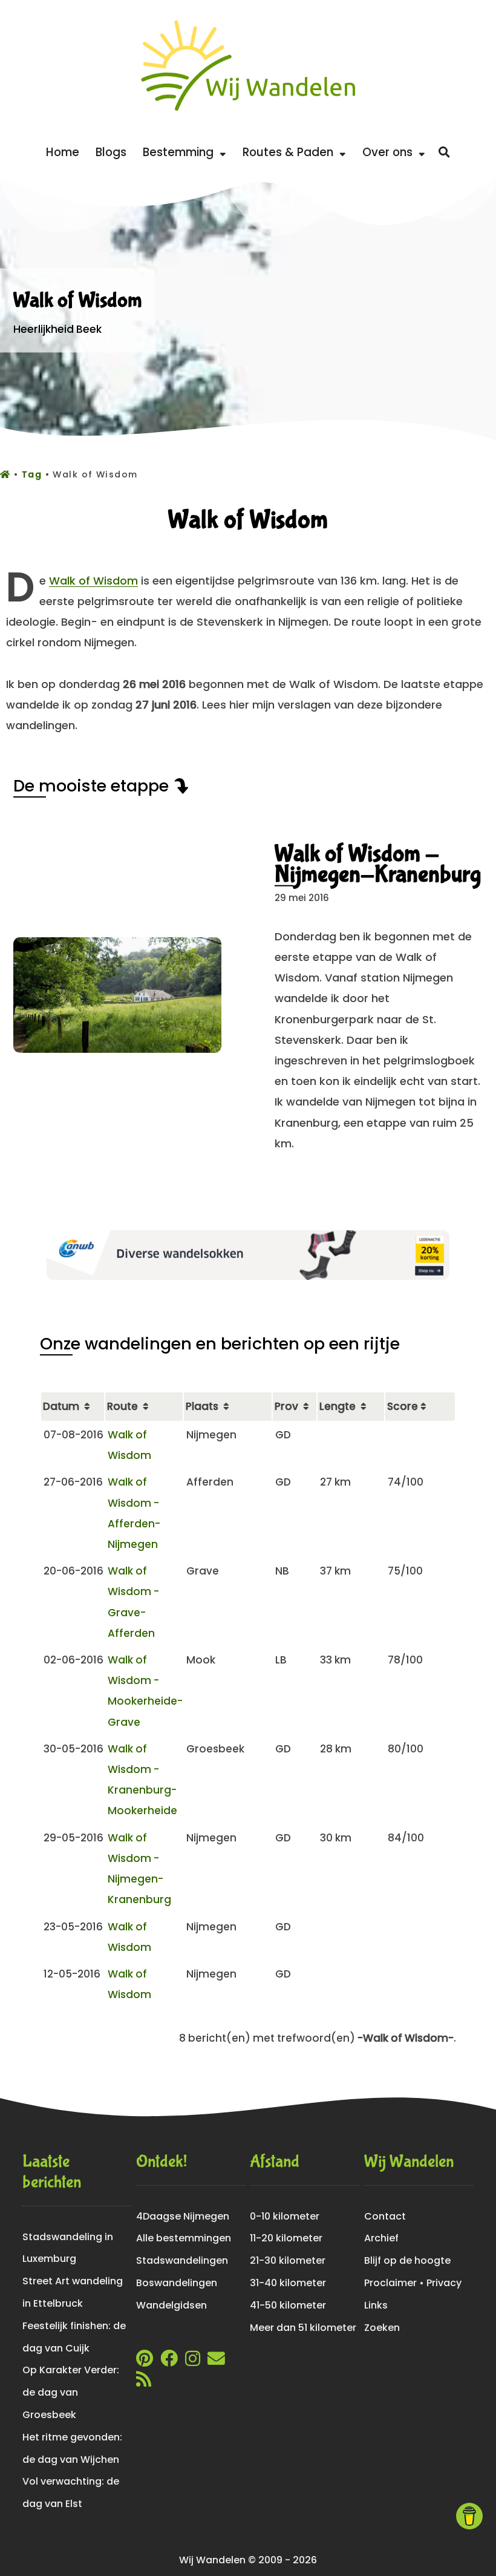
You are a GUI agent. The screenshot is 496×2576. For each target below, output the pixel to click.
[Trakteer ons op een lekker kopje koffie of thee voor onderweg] (469, 2516)
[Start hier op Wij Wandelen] (248, 111)
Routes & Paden (291, 152)
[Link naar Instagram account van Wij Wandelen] (193, 2361)
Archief (381, 2238)
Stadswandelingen (182, 2260)
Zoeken (382, 2328)
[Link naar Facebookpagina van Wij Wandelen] (169, 2361)
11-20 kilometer (286, 2238)
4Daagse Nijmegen (183, 2216)
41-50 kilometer (288, 2305)
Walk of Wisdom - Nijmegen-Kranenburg (378, 864)
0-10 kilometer (285, 2216)
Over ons (390, 152)
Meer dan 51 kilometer (303, 2328)
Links (376, 2305)
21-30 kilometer (288, 2260)
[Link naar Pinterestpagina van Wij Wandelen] (145, 2361)
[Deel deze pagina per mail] (216, 2361)
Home (63, 152)
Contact (385, 2216)
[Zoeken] (444, 152)
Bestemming (181, 152)
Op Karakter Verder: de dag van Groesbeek (71, 2392)
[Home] (7, 474)
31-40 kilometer (288, 2283)
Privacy (444, 2283)
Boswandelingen (177, 2283)
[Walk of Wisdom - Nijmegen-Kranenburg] (117, 1049)
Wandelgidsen (171, 2305)
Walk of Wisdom (93, 581)
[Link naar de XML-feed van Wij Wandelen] (144, 2382)
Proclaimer (390, 2283)
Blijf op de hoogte (407, 2260)
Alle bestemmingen (184, 2238)
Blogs (111, 152)
